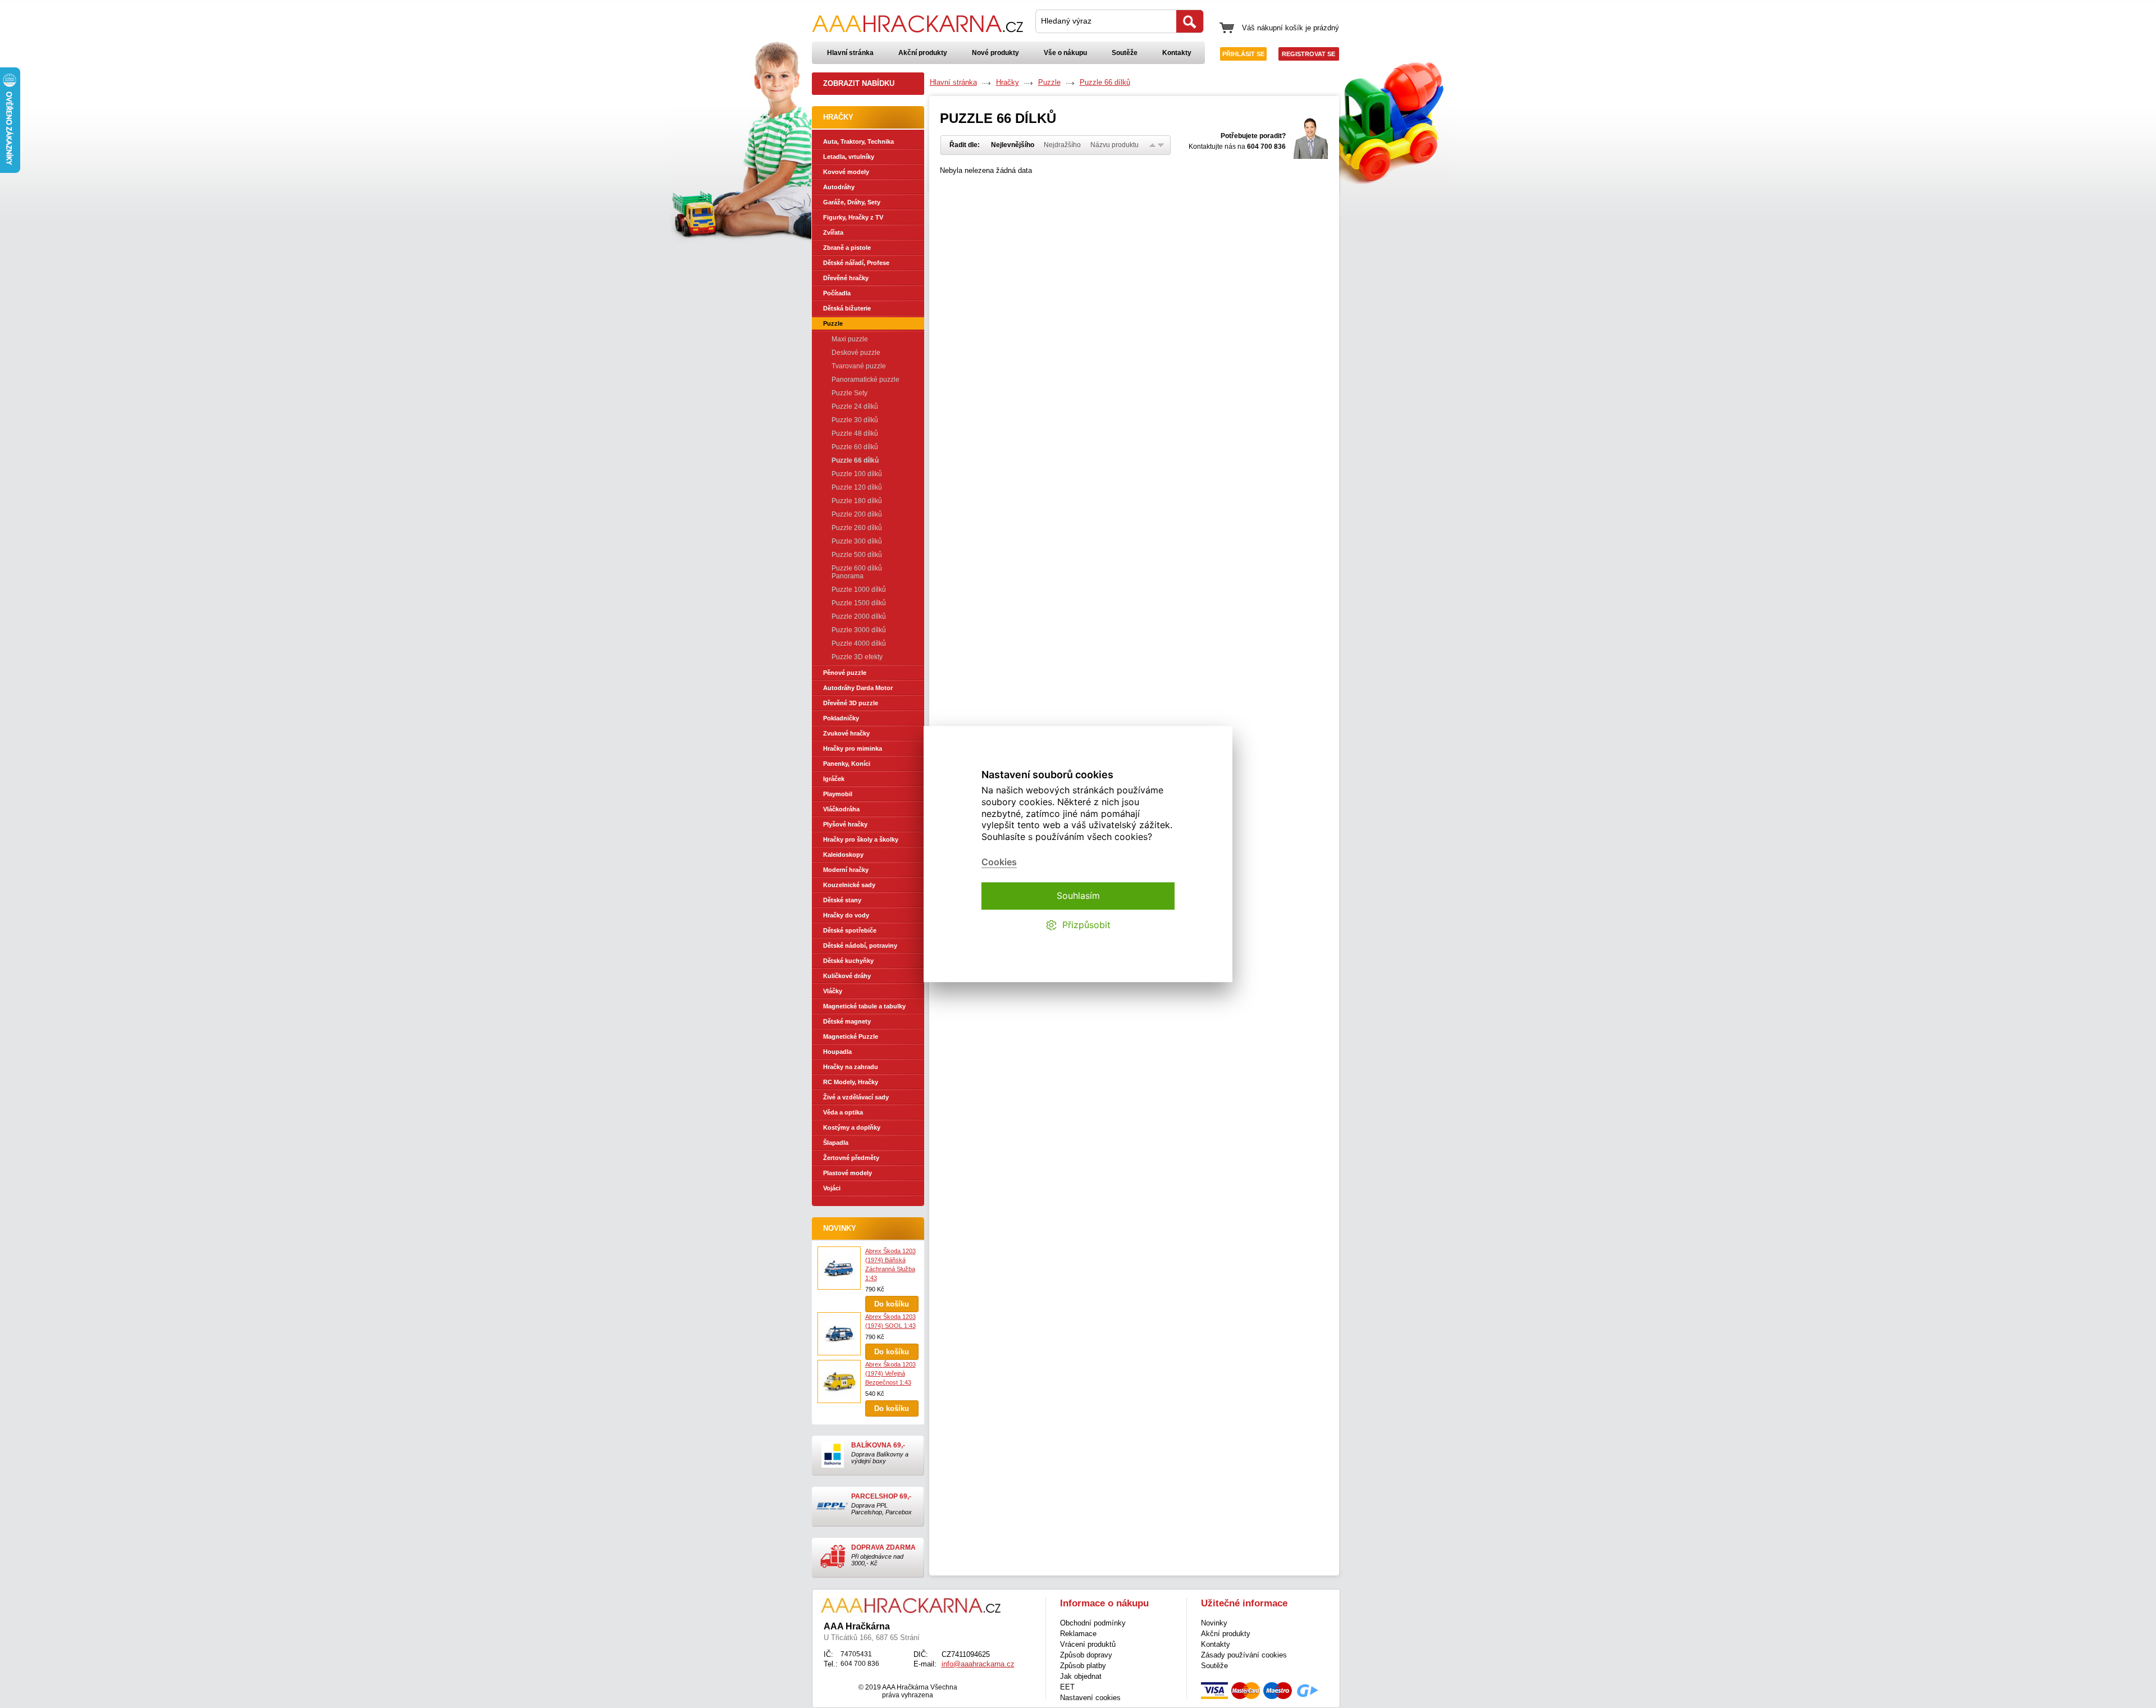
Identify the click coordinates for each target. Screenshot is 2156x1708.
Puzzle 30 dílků (855, 420)
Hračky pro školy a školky (861, 839)
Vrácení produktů (1088, 1644)
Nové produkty (995, 53)
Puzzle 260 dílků (857, 528)
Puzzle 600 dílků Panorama (857, 572)
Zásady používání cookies (1244, 1655)
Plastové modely (848, 1173)
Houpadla (837, 1052)
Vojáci (832, 1188)
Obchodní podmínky (1093, 1623)
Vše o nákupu (1065, 53)
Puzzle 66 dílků (855, 460)
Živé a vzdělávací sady (856, 1097)
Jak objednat (1081, 1676)
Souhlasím (1078, 896)
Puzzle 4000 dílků (859, 643)
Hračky (1008, 82)
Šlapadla (836, 1143)
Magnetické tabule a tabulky (864, 1006)
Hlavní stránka (850, 53)
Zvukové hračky (846, 733)
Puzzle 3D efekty (857, 657)
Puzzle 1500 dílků (859, 603)
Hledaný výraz (1066, 21)
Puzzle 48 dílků (855, 433)
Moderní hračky (846, 870)
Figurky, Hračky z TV (853, 217)
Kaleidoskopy (843, 855)
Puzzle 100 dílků (857, 474)
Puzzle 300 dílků (857, 541)
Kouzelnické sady (849, 885)
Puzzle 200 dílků (857, 514)
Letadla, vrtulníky (849, 157)
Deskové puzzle (856, 353)
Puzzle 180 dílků (857, 501)
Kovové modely (846, 172)
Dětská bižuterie (847, 308)
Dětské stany (842, 900)
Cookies (999, 862)
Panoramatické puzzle (865, 380)
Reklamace (1078, 1634)
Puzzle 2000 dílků (859, 616)
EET (1067, 1687)
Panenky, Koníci (847, 764)
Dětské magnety (847, 1021)
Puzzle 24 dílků (855, 407)
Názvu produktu (1114, 145)
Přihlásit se (1243, 54)
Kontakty (1177, 53)
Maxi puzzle (850, 339)
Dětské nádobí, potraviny (860, 946)
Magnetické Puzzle (851, 1036)
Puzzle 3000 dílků (859, 630)
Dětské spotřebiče (850, 930)
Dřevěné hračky (846, 278)
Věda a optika (843, 1112)
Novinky (840, 1228)
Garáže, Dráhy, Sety (852, 202)
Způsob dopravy (1086, 1655)
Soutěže (1125, 53)
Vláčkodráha (841, 809)
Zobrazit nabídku (859, 83)
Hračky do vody (846, 915)
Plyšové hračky (845, 824)
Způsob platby (1083, 1666)
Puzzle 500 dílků (857, 555)
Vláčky (833, 991)
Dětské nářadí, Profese (856, 263)
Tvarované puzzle (859, 366)
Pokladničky (841, 718)
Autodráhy (839, 187)
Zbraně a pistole (847, 248)
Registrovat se (1308, 54)
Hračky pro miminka (853, 748)
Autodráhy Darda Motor (858, 688)
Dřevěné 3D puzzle (851, 703)
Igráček (834, 779)
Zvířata (833, 232)
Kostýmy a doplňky (852, 1127)
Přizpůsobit (1086, 925)
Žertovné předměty (851, 1158)
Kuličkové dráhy (847, 976)
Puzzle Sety (849, 393)
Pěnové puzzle (845, 673)
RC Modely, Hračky (851, 1082)
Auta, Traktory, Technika (858, 141)
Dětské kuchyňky (848, 961)
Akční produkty (923, 53)
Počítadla (837, 293)
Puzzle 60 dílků (855, 447)
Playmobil (838, 794)
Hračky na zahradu (851, 1067)
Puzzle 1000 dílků (859, 590)
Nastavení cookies (1090, 1698)
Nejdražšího (1062, 145)
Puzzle (833, 323)
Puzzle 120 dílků (857, 487)
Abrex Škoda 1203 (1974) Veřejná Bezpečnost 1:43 (890, 1373)
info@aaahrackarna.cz (978, 1664)
